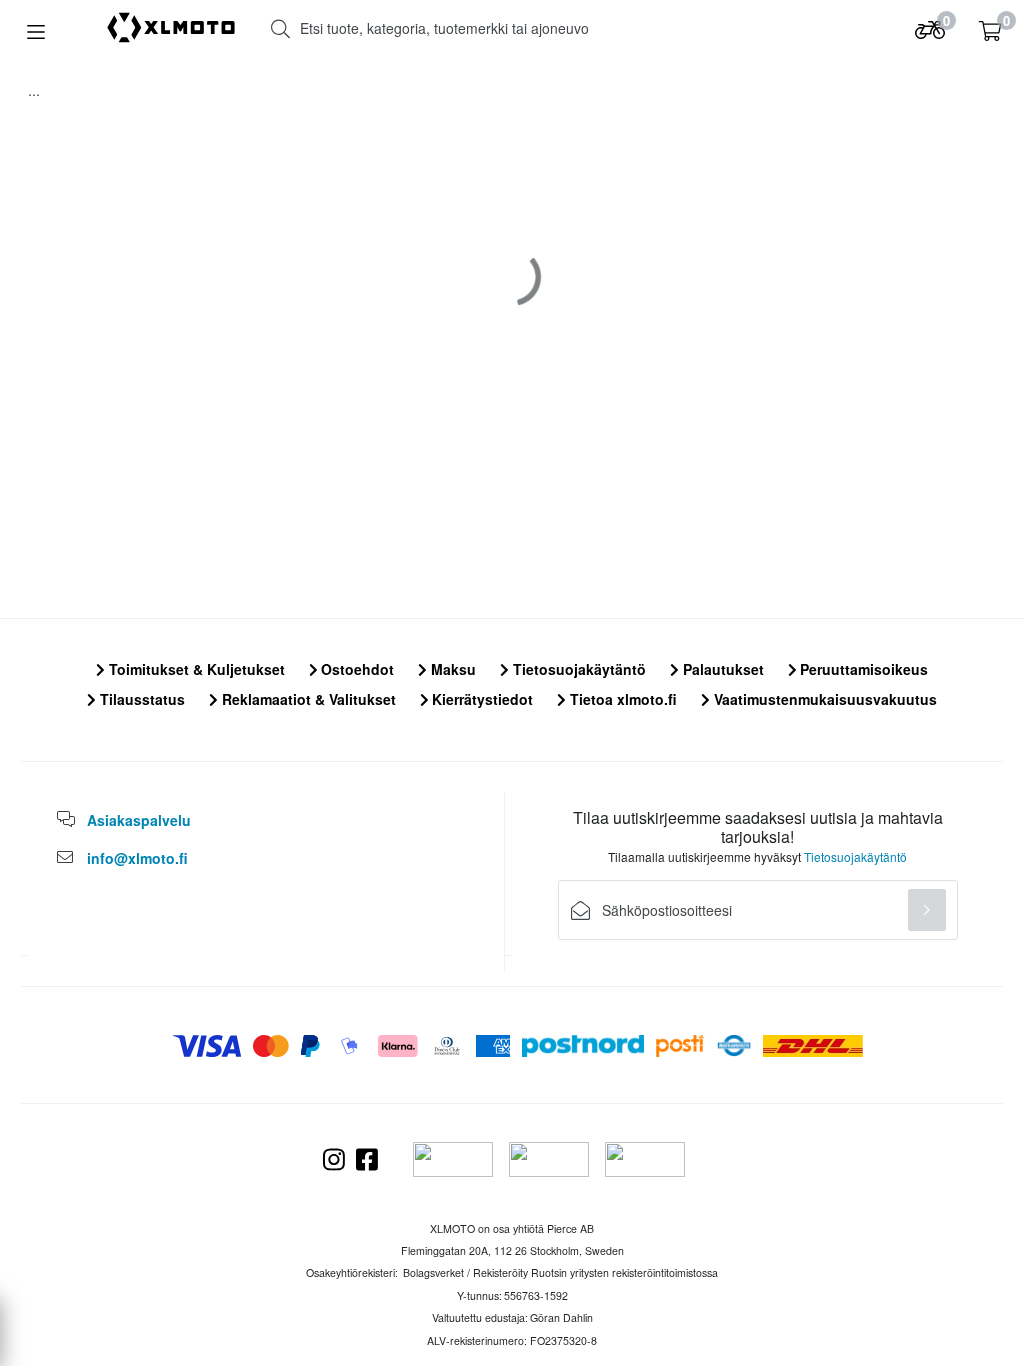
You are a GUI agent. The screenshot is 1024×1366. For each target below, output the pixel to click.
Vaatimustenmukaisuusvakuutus (823, 699)
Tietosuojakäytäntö (577, 669)
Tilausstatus (140, 699)
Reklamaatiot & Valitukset (307, 699)
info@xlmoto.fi (137, 858)
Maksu (451, 669)
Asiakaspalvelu (139, 820)
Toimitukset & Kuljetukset (195, 669)
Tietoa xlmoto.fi (621, 699)
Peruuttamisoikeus (862, 669)
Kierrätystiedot (480, 699)
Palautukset (721, 669)
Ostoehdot (355, 669)
